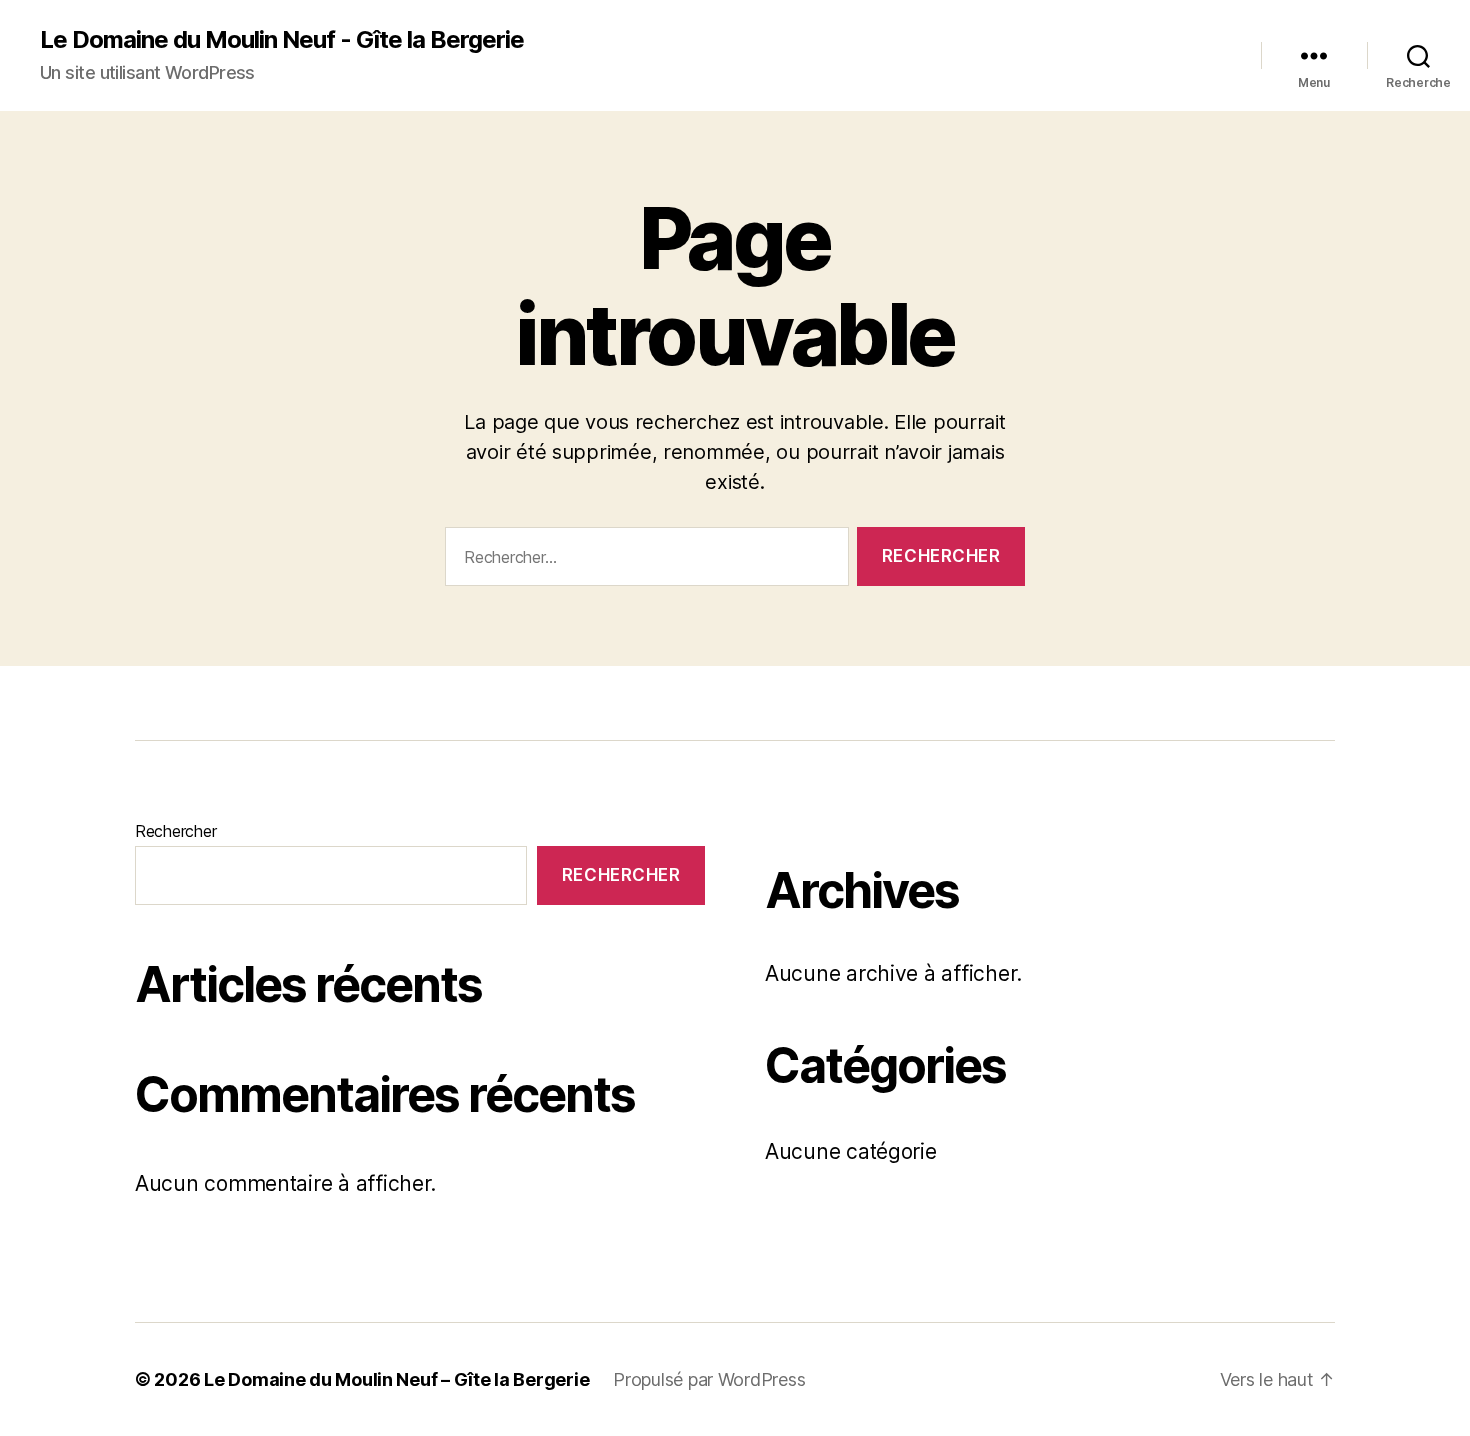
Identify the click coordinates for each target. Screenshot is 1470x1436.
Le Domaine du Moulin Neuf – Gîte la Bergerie (396, 1379)
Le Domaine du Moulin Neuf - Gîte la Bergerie (282, 40)
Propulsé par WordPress (709, 1379)
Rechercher (175, 831)
